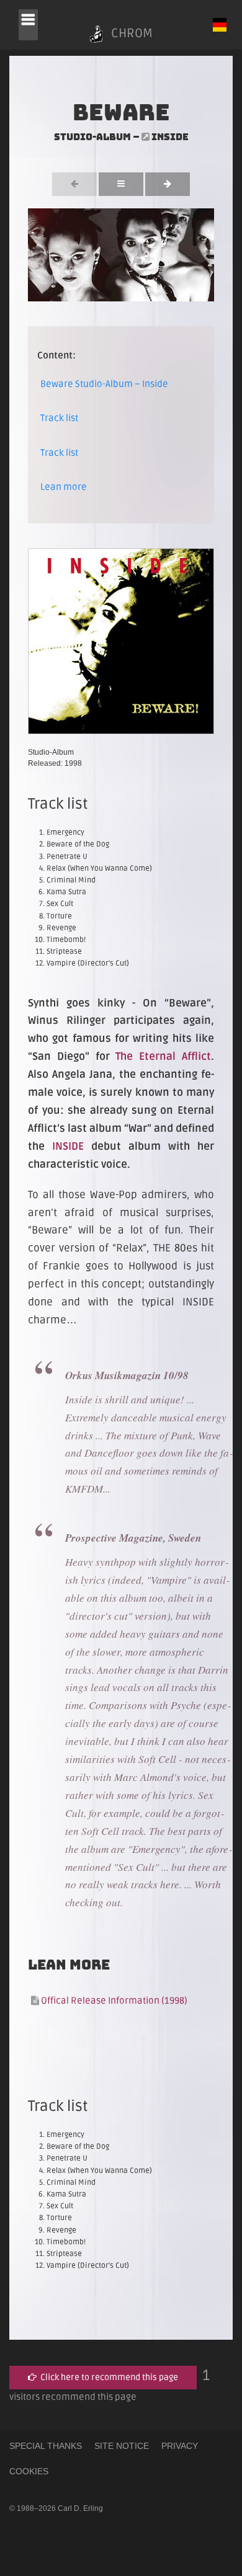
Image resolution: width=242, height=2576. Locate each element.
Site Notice (122, 2446)
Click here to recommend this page (107, 2377)
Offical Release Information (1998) (113, 2001)
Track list (59, 418)
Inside (170, 137)
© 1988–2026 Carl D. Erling (56, 2508)
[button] (28, 25)
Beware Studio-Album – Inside (104, 384)
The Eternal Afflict (163, 1056)
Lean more (64, 487)
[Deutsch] (220, 25)
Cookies (29, 2471)
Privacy (180, 2446)
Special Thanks (46, 2446)
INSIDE (68, 1146)
